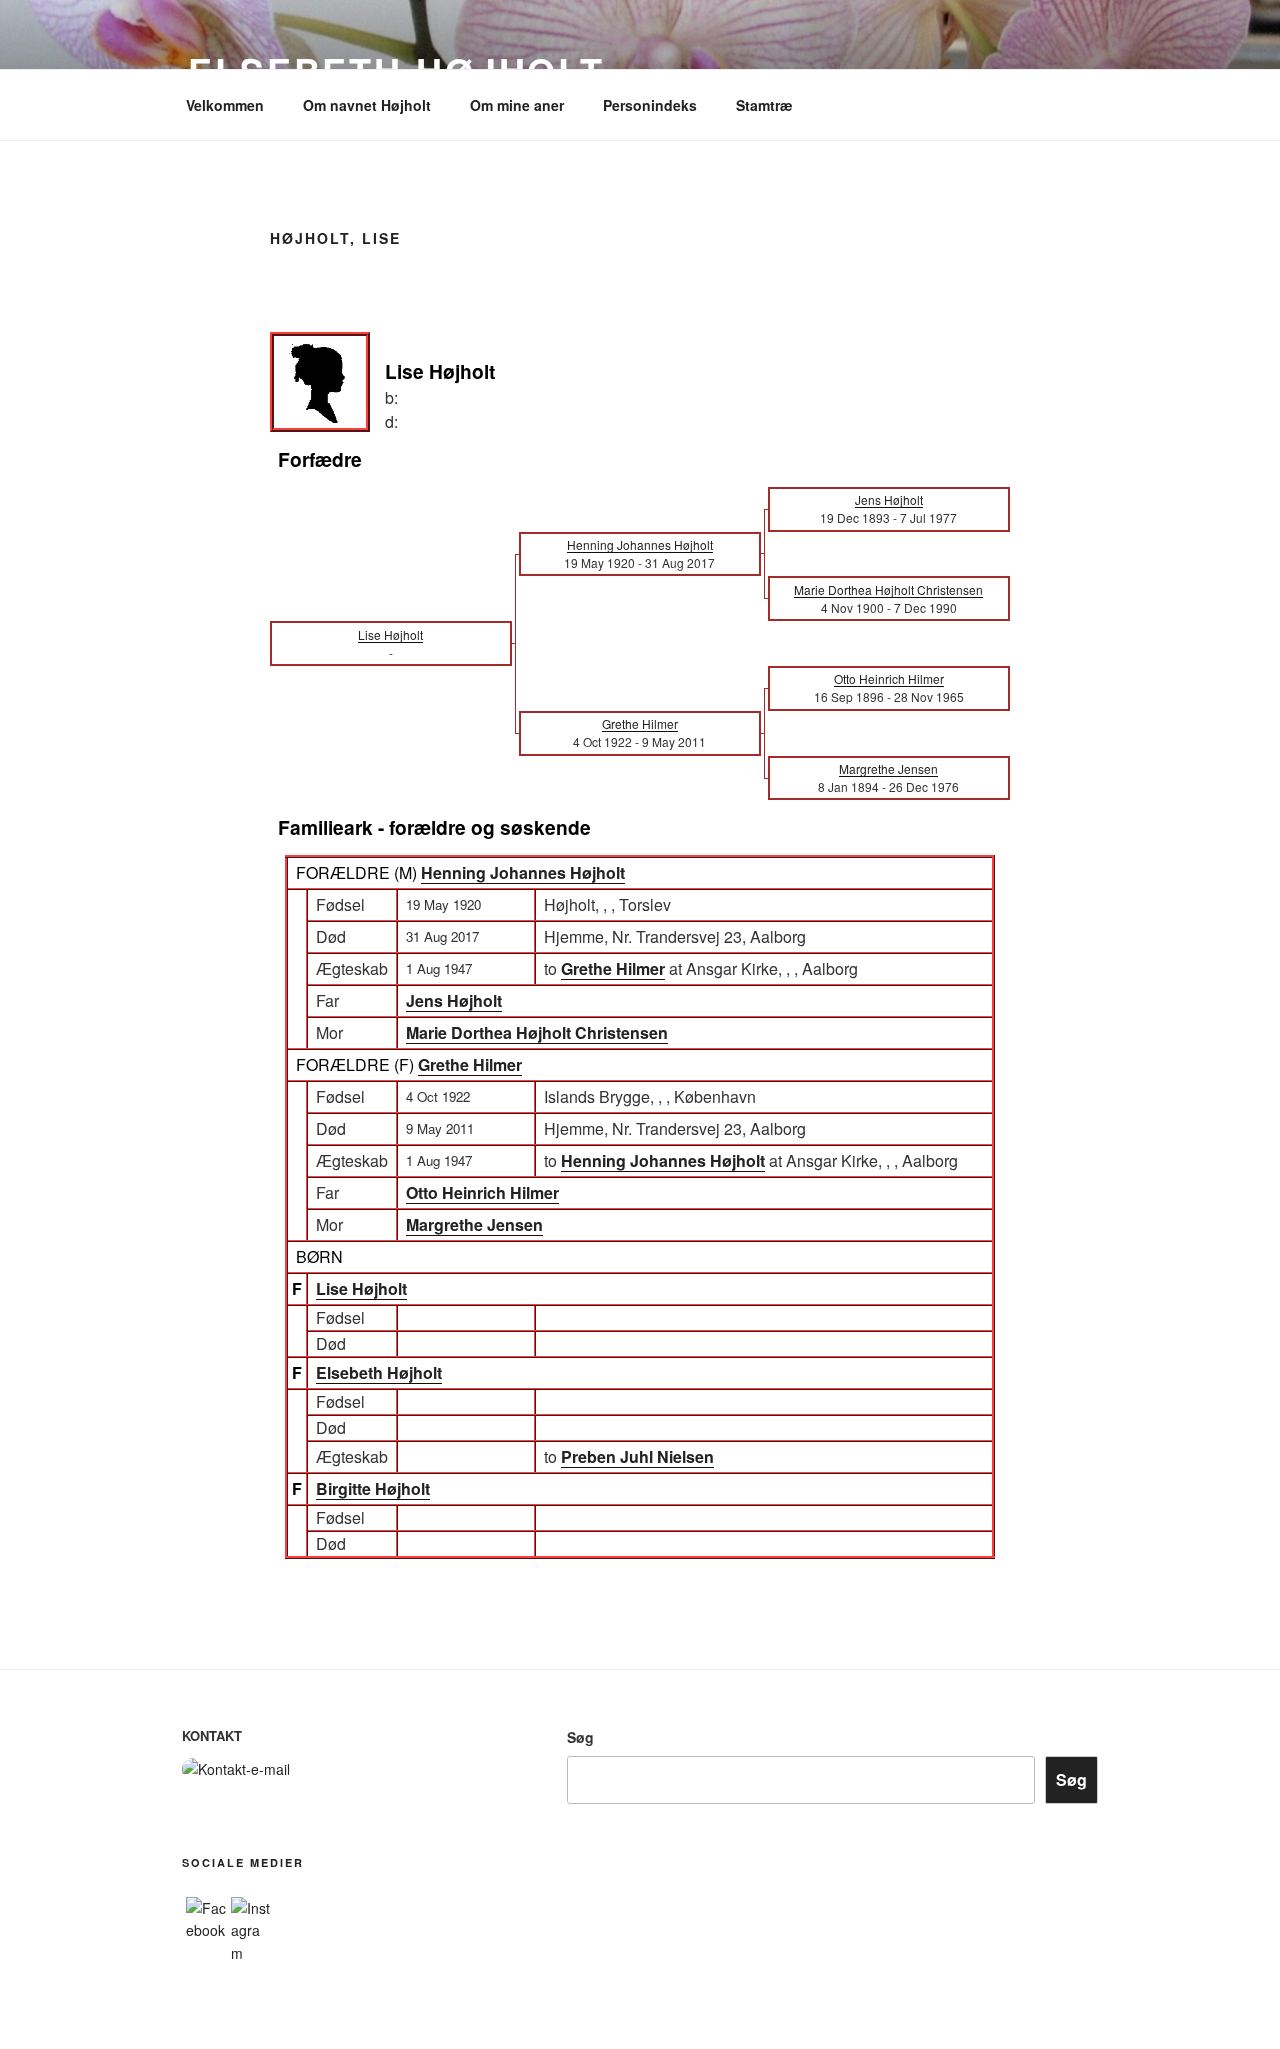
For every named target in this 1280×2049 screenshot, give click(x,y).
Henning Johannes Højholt (523, 872)
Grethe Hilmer (470, 1064)
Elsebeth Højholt (379, 1372)
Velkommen (225, 105)
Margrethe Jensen (474, 1224)
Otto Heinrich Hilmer (482, 1192)
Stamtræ (764, 105)
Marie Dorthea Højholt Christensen (537, 1032)
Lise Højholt (361, 1288)
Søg (580, 1737)
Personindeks (650, 105)
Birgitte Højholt (373, 1488)
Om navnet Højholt (367, 105)
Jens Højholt (454, 1000)
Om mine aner (517, 105)
